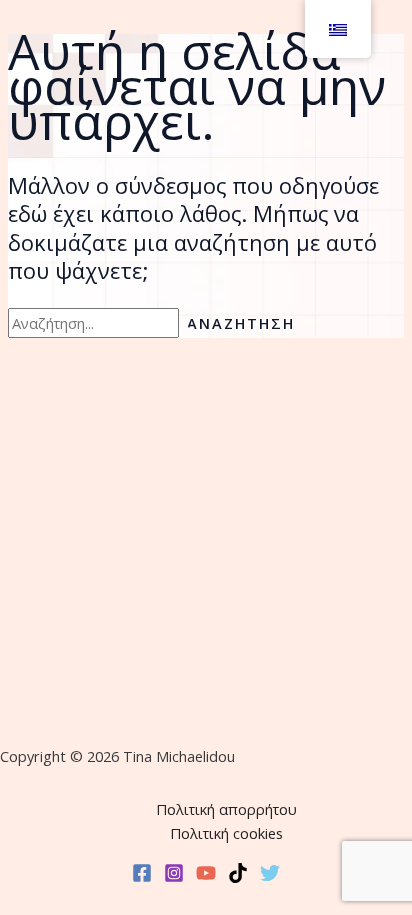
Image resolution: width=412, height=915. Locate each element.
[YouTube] (206, 877)
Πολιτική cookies (226, 833)
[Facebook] (142, 877)
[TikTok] (238, 877)
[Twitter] (270, 877)
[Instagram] (174, 877)
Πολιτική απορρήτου (226, 809)
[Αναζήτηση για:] (97, 323)
